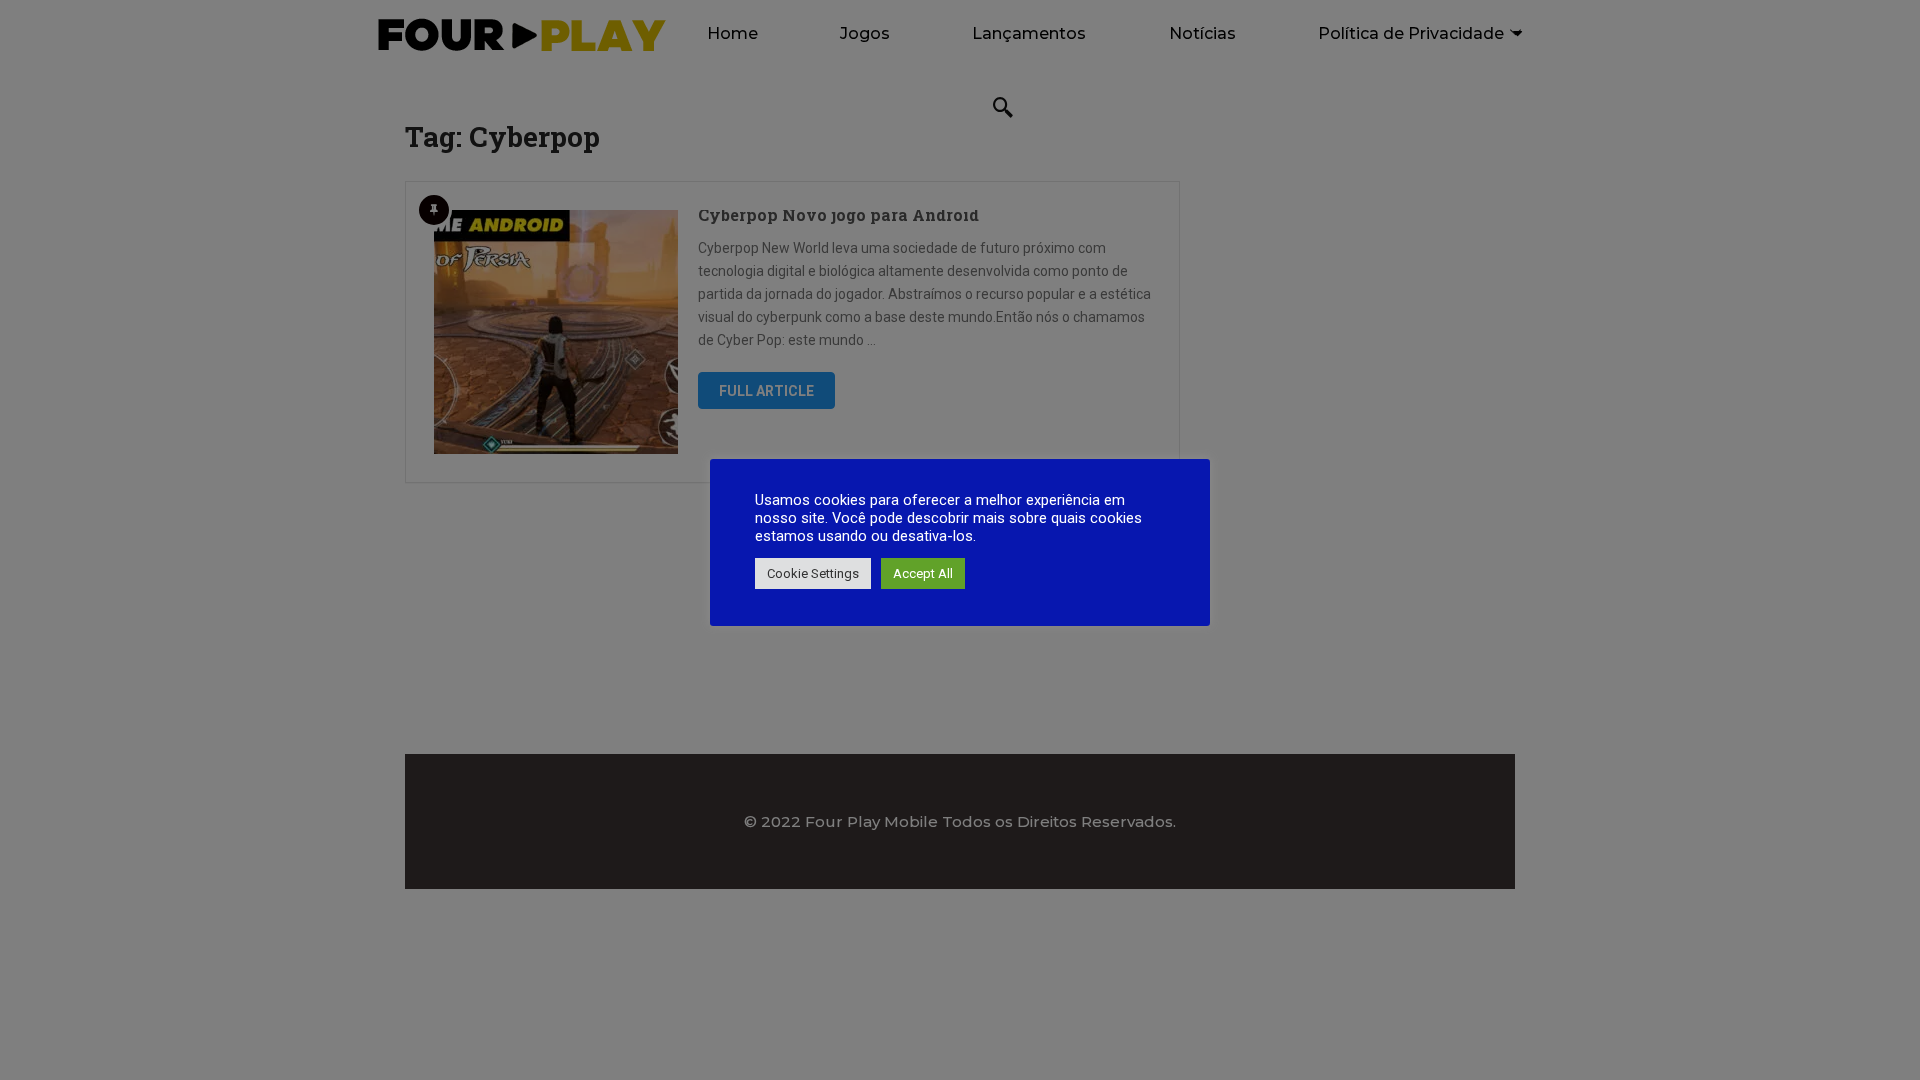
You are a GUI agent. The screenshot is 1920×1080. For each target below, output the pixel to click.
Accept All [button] (923, 573)
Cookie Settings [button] (813, 573)
